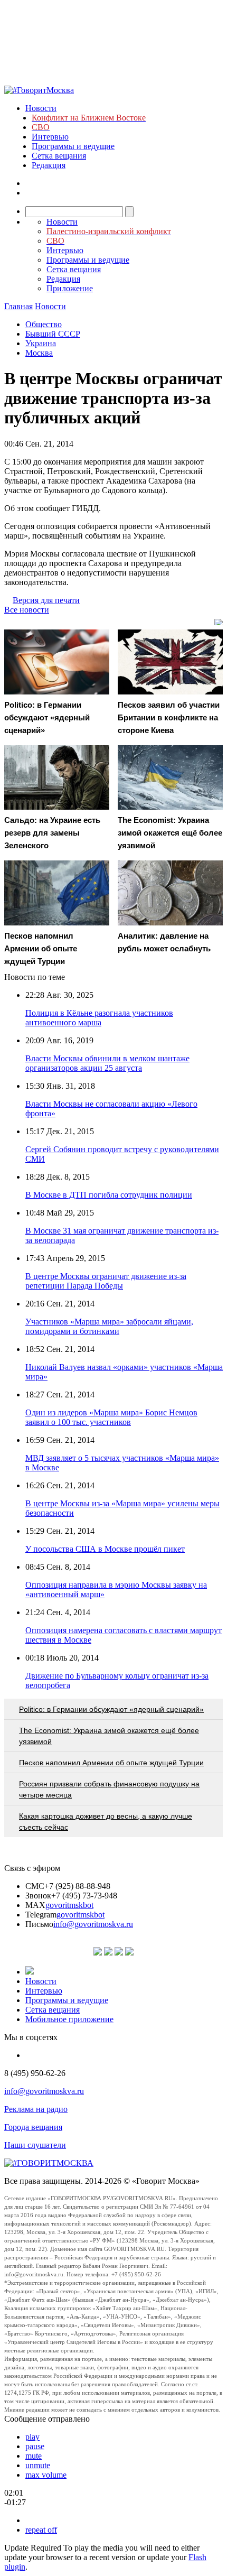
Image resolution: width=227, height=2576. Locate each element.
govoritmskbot (69, 1905)
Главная (18, 306)
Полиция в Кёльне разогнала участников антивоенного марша (99, 1018)
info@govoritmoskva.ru (93, 1924)
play (32, 2437)
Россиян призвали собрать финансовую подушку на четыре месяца (109, 1789)
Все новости (27, 610)
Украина (41, 343)
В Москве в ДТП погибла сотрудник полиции (109, 1195)
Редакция (49, 165)
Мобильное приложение (69, 2019)
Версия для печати (46, 600)
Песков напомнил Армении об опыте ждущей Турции (111, 1763)
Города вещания (33, 2127)
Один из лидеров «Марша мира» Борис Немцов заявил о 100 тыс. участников (111, 1417)
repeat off (41, 2530)
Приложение (70, 288)
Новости (41, 108)
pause (35, 2446)
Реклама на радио (36, 2109)
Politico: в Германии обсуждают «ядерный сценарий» (111, 1709)
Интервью (50, 137)
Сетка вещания (59, 156)
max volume (46, 2475)
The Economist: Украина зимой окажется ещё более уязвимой (109, 1736)
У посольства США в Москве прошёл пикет (105, 1549)
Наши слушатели (35, 2145)
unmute (38, 2465)
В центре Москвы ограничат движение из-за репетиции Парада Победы (106, 1281)
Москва (39, 353)
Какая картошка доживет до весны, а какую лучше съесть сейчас (106, 1822)
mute (34, 2456)
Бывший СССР (53, 334)
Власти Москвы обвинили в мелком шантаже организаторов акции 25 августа (107, 1063)
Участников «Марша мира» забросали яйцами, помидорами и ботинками (109, 1326)
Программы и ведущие (73, 146)
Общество (44, 324)
